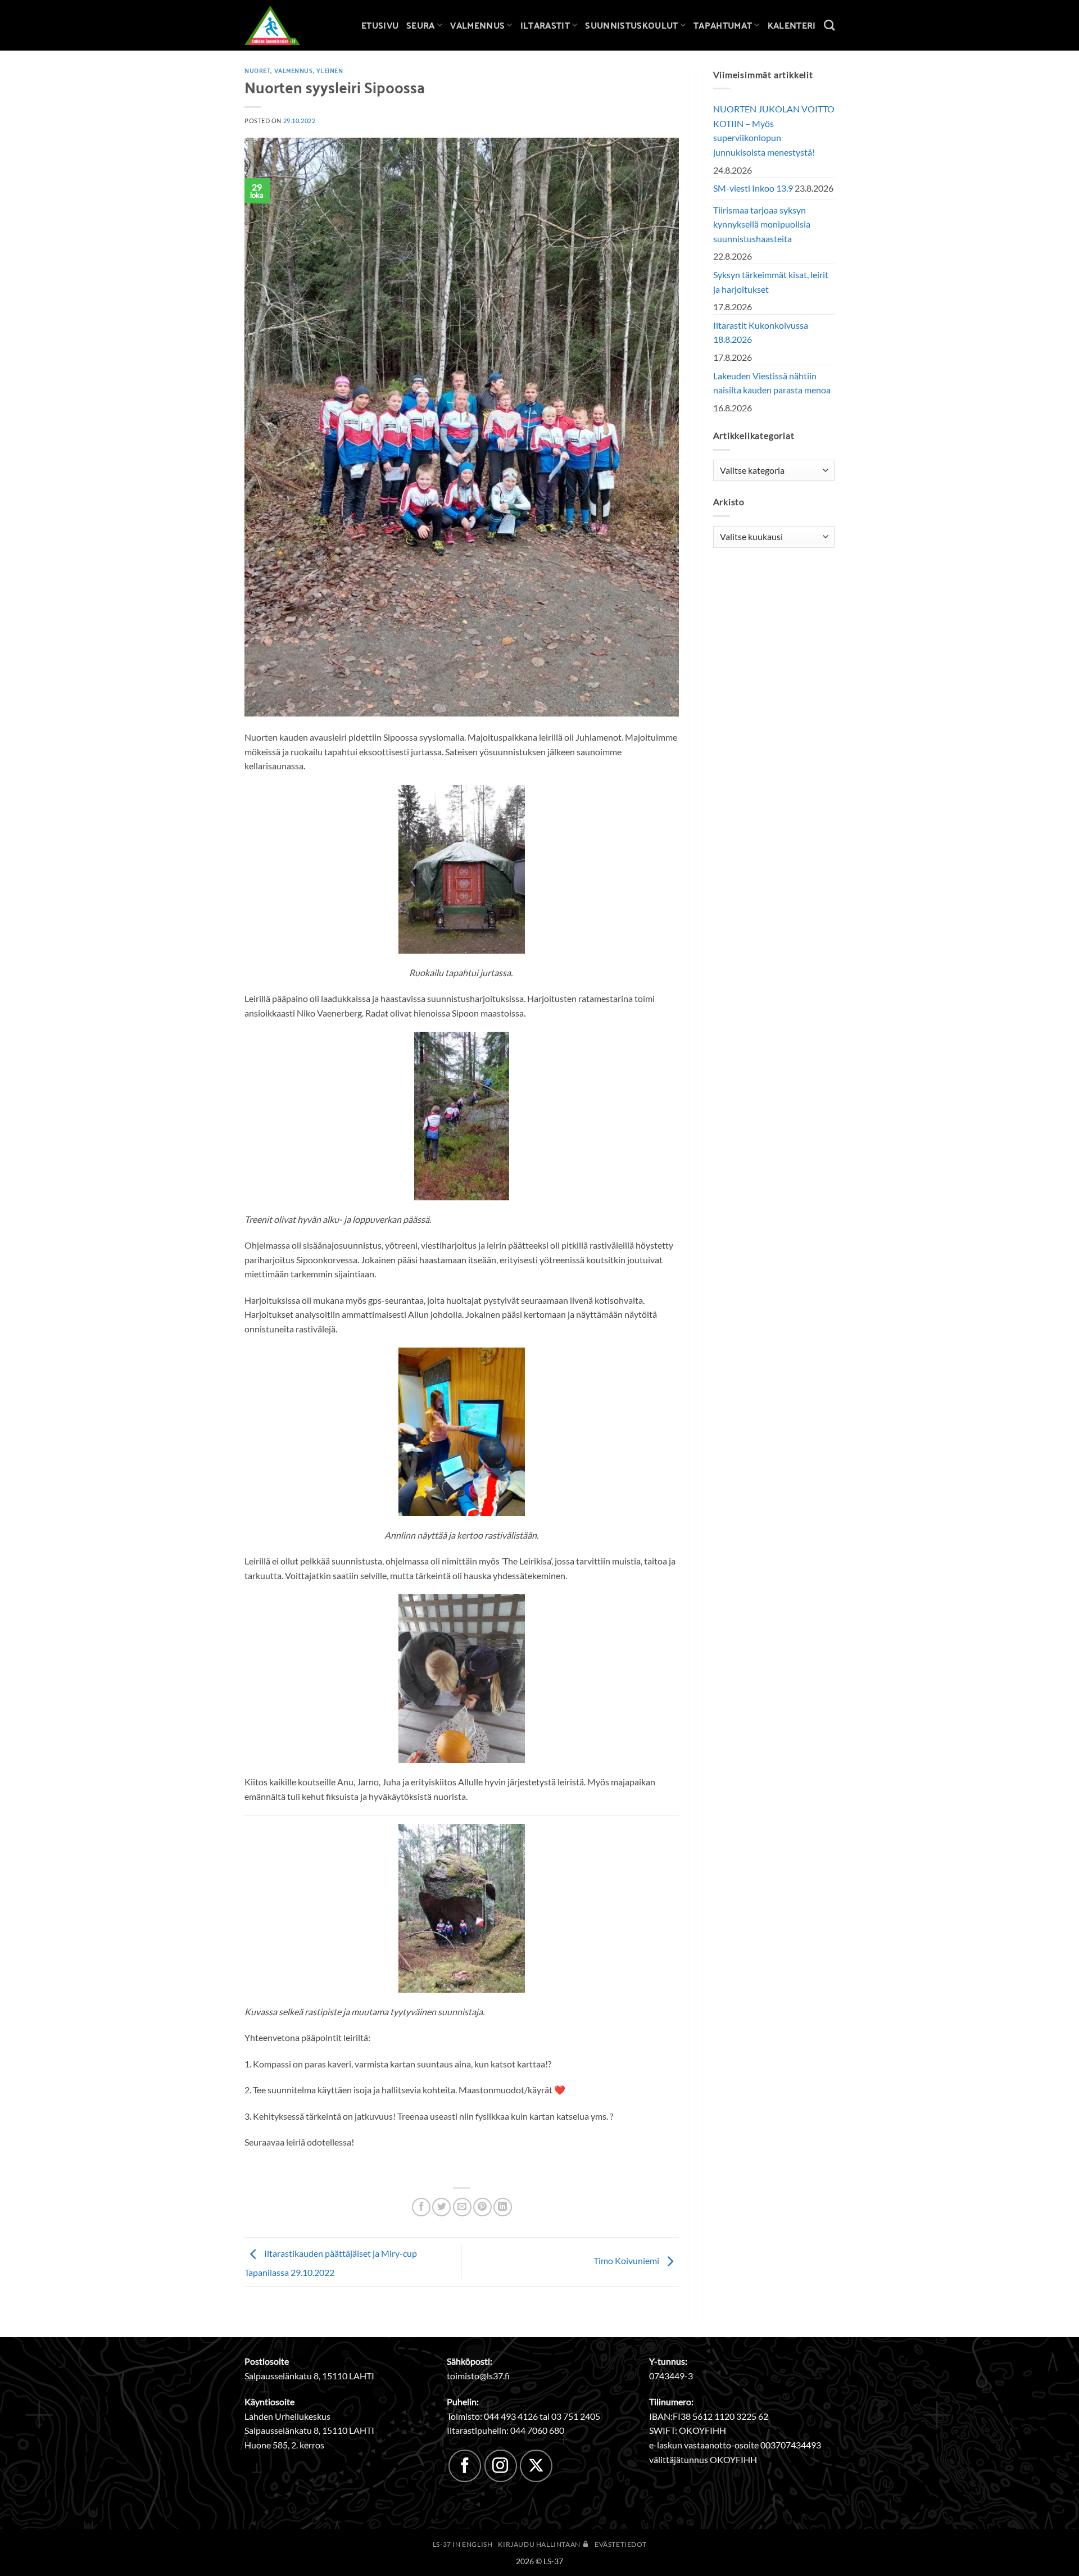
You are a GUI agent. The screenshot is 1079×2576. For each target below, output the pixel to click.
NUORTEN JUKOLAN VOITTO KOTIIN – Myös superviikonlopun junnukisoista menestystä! (774, 130)
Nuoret (257, 70)
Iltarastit (545, 25)
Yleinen (330, 70)
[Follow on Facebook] (465, 2466)
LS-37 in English (463, 2544)
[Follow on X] (536, 2466)
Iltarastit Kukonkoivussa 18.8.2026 (761, 332)
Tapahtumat (723, 25)
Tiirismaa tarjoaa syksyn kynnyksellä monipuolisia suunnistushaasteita (762, 224)
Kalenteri (792, 25)
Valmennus (477, 25)
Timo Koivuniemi (627, 2260)
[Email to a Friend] (462, 2207)
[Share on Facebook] (421, 2207)
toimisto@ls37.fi (478, 2376)
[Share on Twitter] (441, 2207)
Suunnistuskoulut (631, 25)
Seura (421, 25)
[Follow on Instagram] (501, 2466)
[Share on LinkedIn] (503, 2207)
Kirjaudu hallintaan (540, 2544)
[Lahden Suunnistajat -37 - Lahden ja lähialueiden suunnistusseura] (281, 25)
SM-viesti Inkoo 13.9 (753, 188)
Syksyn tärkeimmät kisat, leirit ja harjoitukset (771, 282)
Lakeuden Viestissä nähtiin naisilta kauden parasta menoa (772, 383)
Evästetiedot (620, 2544)
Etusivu (380, 25)
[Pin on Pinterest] (482, 2207)
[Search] (829, 25)
